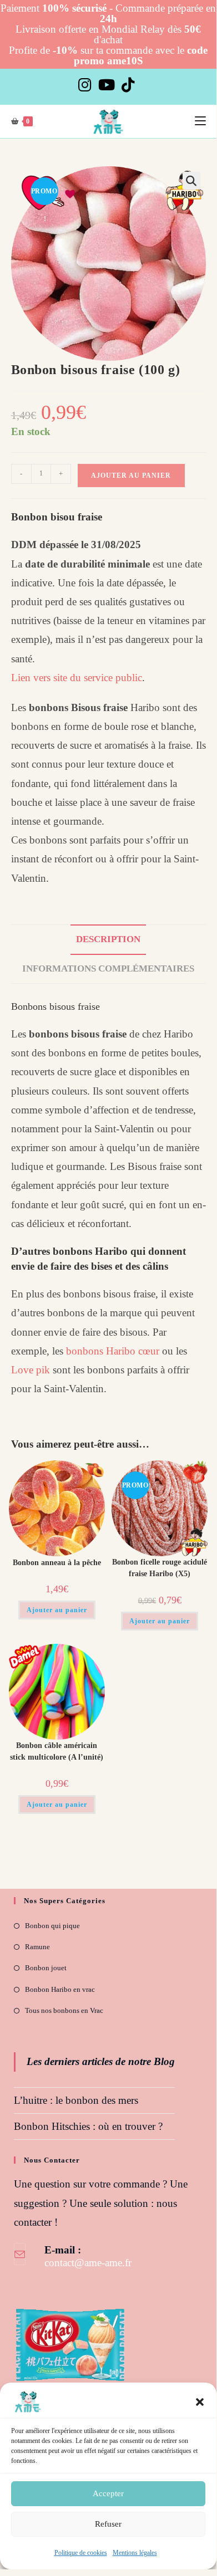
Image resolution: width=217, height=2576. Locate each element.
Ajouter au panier (131, 476)
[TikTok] (128, 85)
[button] (200, 2402)
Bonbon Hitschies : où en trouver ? (88, 2126)
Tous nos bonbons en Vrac (64, 2010)
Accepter (108, 2493)
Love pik (31, 1370)
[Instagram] (87, 85)
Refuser (108, 2524)
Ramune (37, 1947)
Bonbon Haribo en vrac (60, 1989)
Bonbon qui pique (52, 1926)
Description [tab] (108, 939)
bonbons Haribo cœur (113, 1351)
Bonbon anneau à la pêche (57, 1563)
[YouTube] (107, 85)
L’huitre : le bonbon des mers (76, 2100)
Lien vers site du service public (77, 678)
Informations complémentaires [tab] (108, 968)
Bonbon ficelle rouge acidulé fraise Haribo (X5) (160, 1568)
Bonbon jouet (46, 1968)
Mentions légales (135, 2553)
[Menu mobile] (200, 121)
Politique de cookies (81, 2553)
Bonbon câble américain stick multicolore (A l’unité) (57, 1751)
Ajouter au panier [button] (57, 1610)
